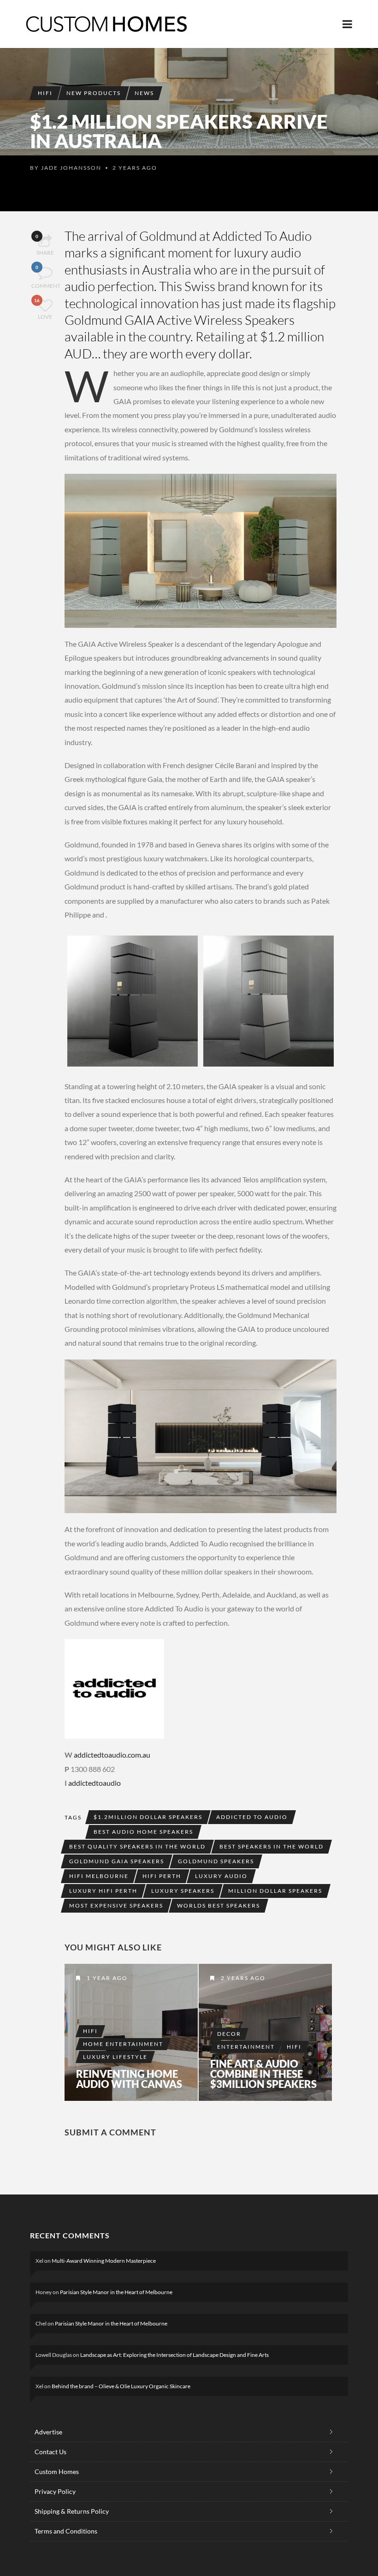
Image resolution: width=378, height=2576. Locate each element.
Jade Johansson (71, 168)
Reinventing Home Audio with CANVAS (129, 2079)
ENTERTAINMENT (246, 2047)
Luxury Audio (221, 1876)
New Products (94, 93)
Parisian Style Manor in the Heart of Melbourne (116, 2292)
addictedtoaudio (94, 1783)
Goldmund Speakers (216, 1861)
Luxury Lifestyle (115, 2057)
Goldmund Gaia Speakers (117, 1861)
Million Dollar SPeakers (275, 1891)
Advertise (48, 2432)
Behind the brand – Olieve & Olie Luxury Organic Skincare (121, 2386)
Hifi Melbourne (99, 1876)
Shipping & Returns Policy (72, 2511)
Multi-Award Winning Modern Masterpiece (104, 2261)
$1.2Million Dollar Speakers (148, 1817)
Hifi (45, 93)
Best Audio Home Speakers (143, 1832)
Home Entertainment (123, 2044)
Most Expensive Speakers (116, 1905)
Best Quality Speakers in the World (137, 1846)
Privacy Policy (55, 2491)
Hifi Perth (162, 1876)
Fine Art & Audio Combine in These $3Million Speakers (263, 2074)
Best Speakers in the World (272, 1846)
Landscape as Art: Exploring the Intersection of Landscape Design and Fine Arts (174, 2355)
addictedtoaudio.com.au (112, 1755)
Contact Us (50, 2452)
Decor (229, 2034)
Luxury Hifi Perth (103, 1891)
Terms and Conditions (66, 2531)
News (144, 93)
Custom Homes (57, 2472)
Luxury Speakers (183, 1891)
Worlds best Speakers (219, 1905)
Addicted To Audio (262, 236)
